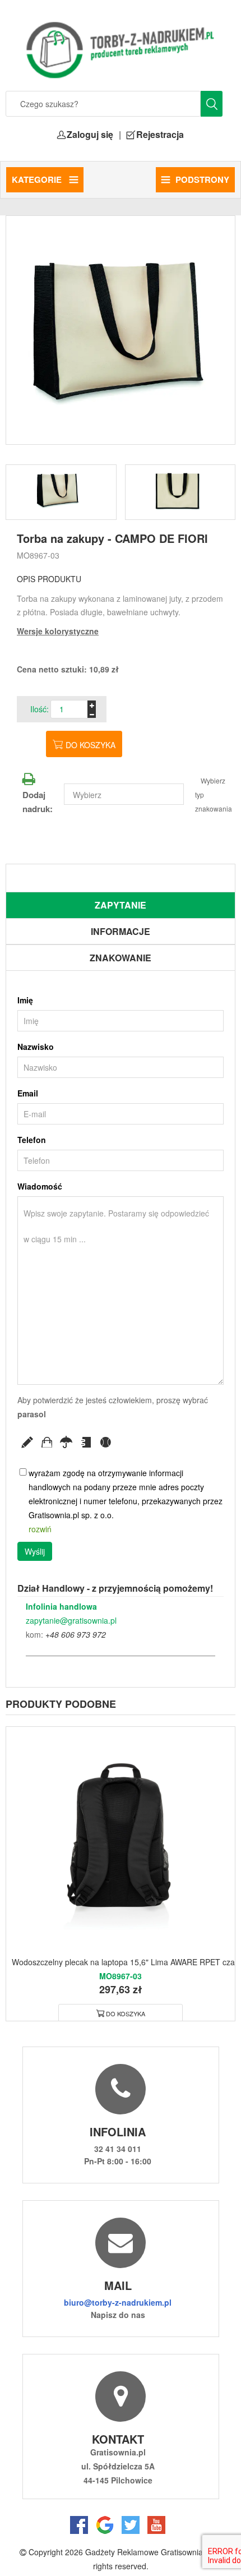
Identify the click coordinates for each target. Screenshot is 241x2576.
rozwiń (40, 1529)
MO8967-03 (38, 555)
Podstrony (202, 179)
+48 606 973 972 (76, 1634)
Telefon (32, 1140)
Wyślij (35, 1551)
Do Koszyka (126, 2013)
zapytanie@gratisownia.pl (71, 1620)
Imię (25, 1000)
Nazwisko (36, 1047)
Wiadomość (40, 1186)
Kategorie (38, 179)
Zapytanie (121, 905)
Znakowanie (121, 958)
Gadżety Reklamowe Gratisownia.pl (148, 2552)
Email (28, 1093)
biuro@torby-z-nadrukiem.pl (118, 2302)
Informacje (121, 931)
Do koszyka (91, 745)
